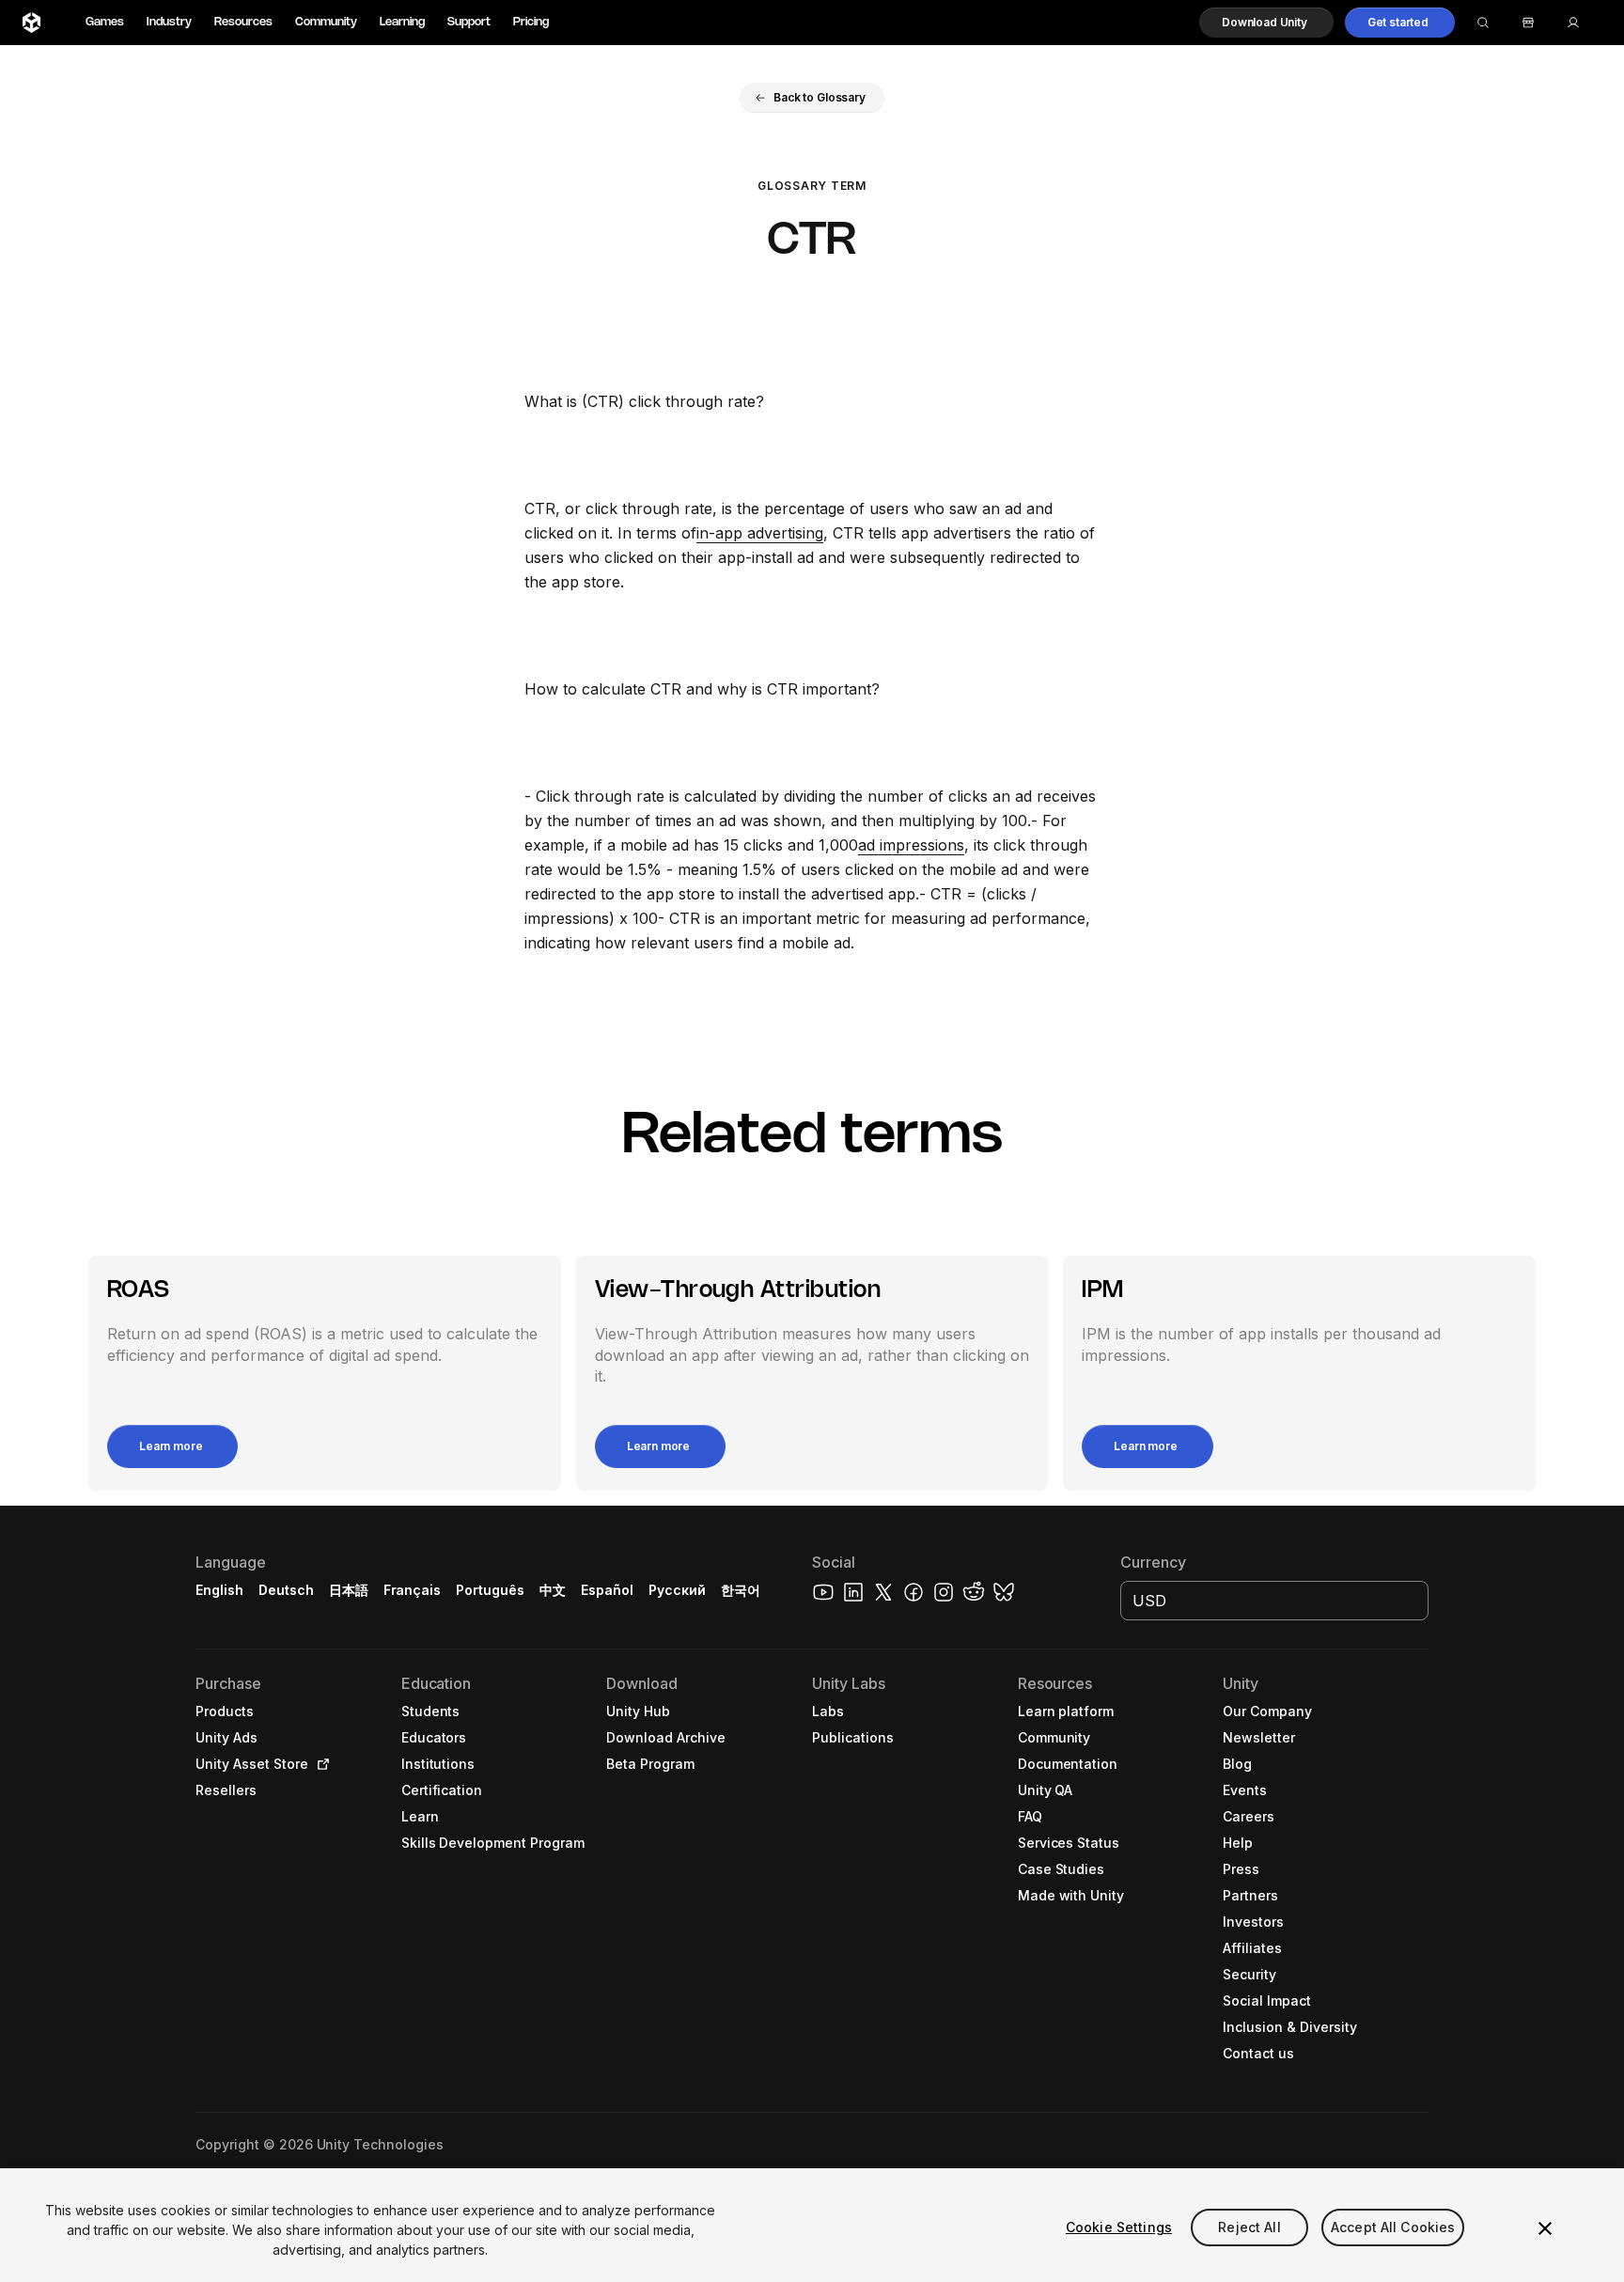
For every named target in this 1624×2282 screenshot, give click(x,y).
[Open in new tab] (320, 1764)
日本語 (349, 1590)
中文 (553, 1590)
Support (469, 22)
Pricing (531, 22)
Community (326, 22)
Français (413, 1590)
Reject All (1249, 2227)
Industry (169, 22)
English (219, 1590)
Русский (677, 1590)
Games (105, 22)
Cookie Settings (1119, 2227)
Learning (402, 22)
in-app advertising (760, 533)
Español (607, 1590)
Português (490, 1590)
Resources (243, 22)
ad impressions (911, 845)
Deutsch (286, 1590)
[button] (1266, 23)
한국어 (741, 1590)
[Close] (1545, 2228)
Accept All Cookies (1393, 2227)
